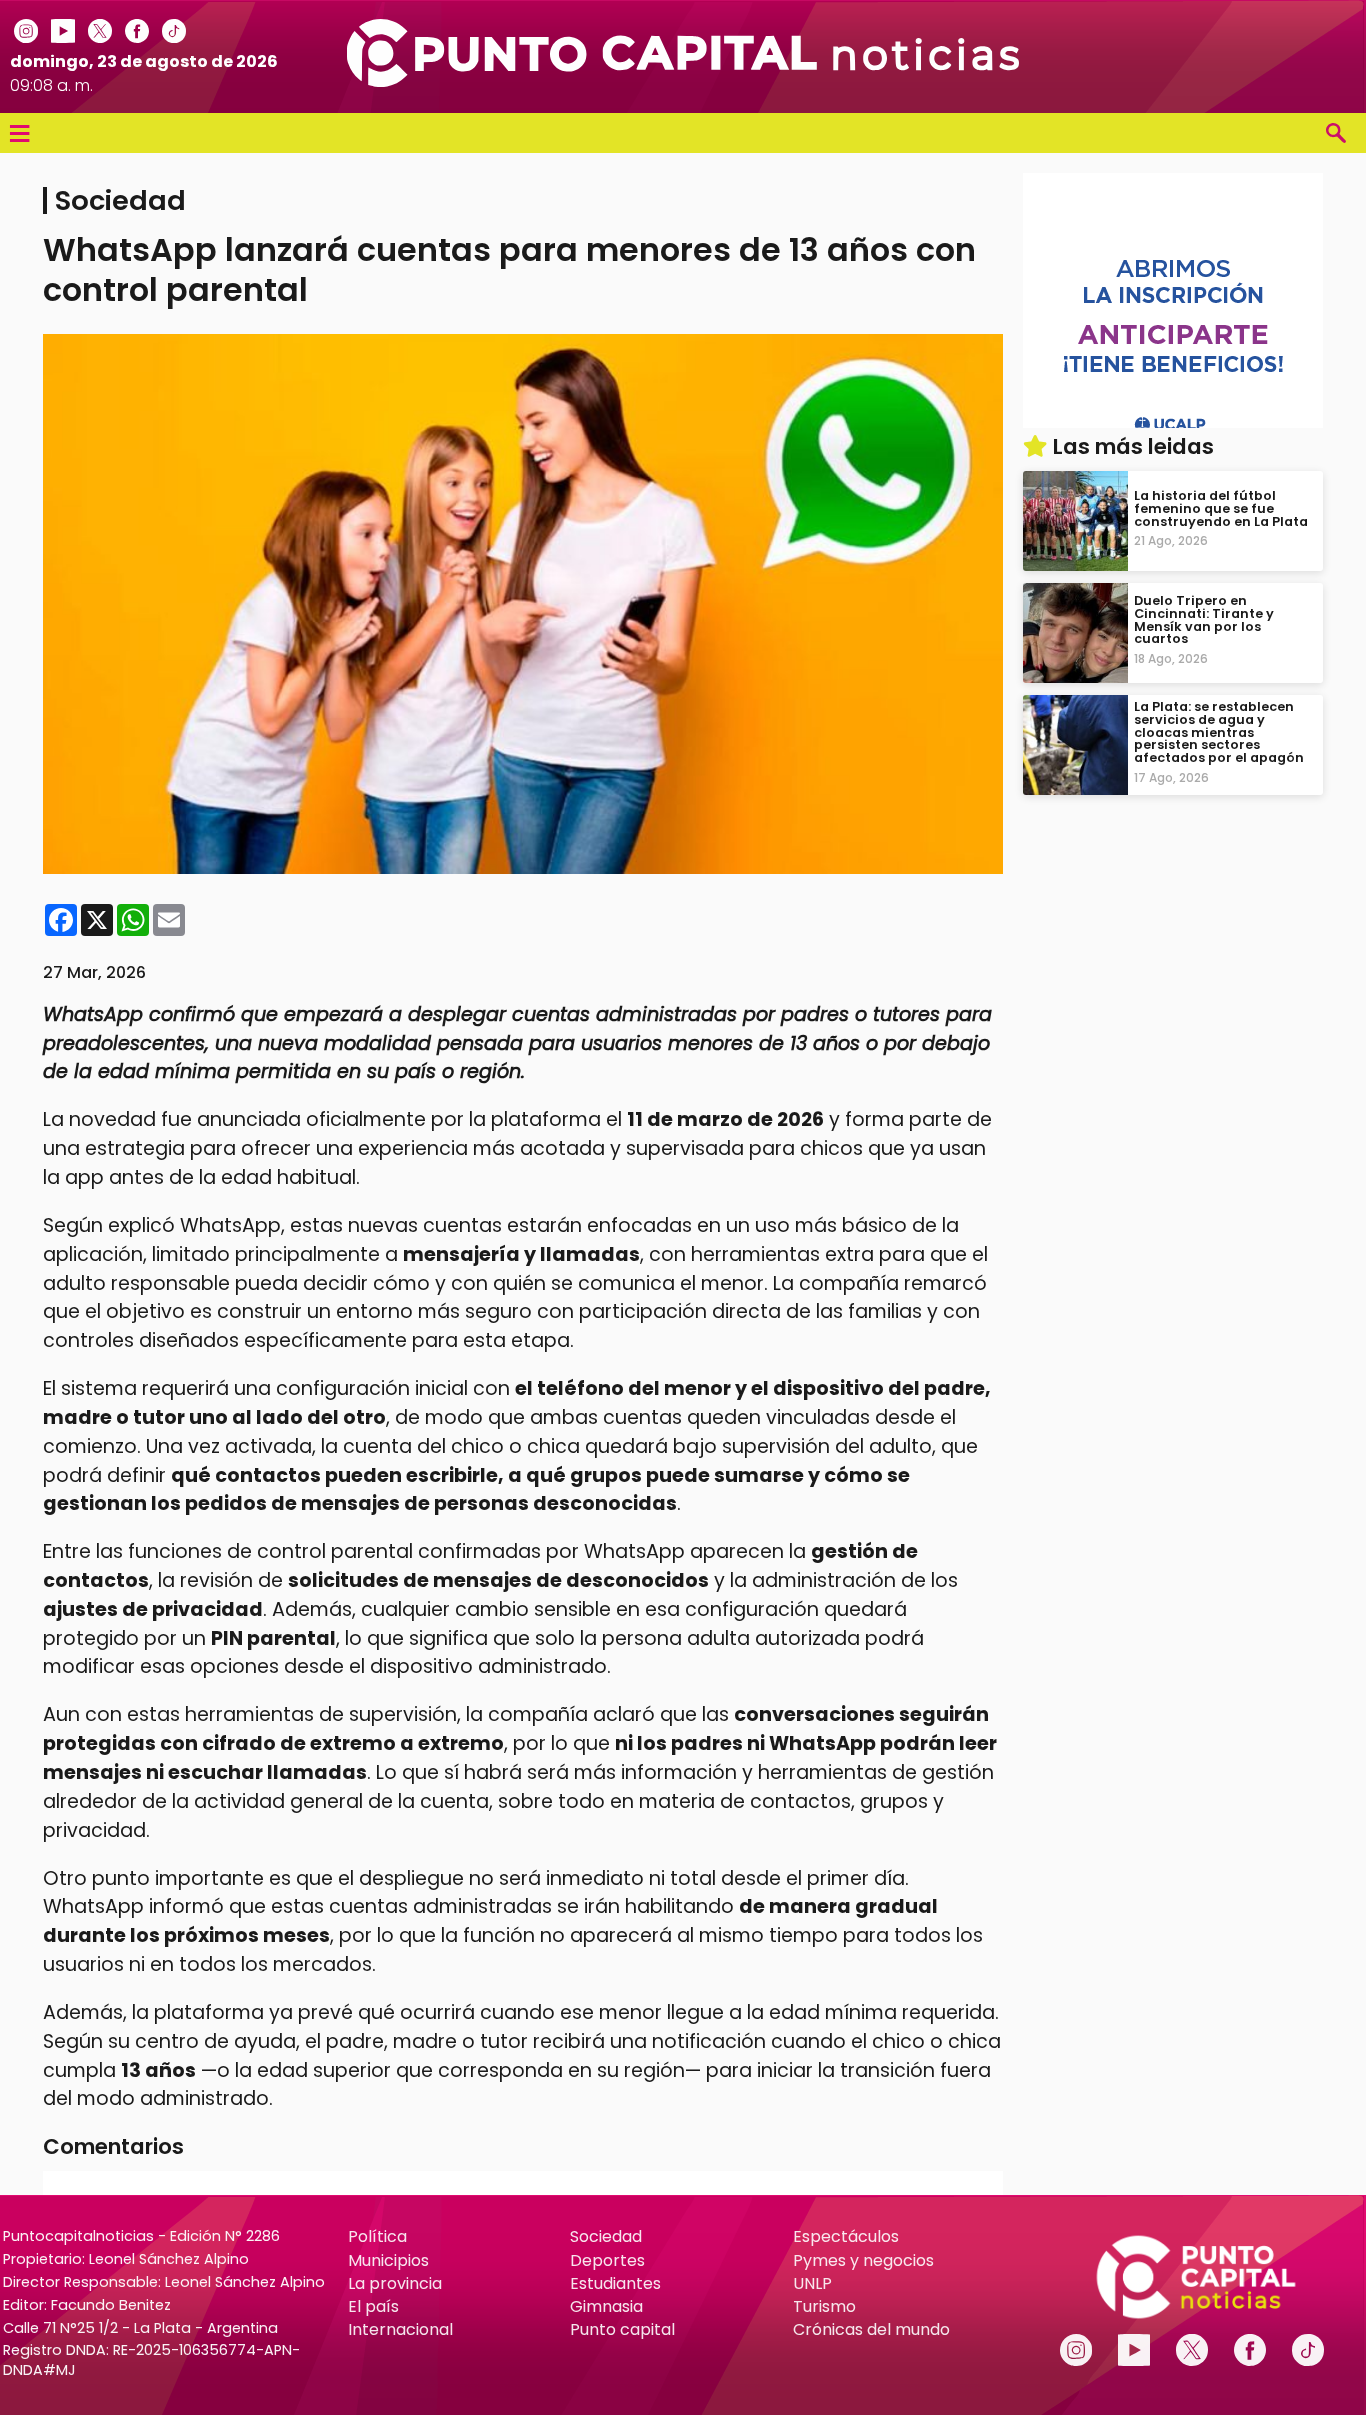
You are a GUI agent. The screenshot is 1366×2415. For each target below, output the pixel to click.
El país (373, 2306)
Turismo (824, 2306)
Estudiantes (615, 2283)
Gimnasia (606, 2306)
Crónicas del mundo (871, 2329)
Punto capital (622, 2329)
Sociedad (606, 2236)
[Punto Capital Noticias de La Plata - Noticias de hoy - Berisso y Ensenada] (683, 81)
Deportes (607, 2260)
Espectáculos (846, 2236)
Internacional (400, 2329)
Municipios (388, 2260)
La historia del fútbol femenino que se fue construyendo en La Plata (1221, 508)
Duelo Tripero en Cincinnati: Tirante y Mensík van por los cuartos (1204, 619)
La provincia (395, 2283)
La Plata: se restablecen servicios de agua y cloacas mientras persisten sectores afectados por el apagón (1219, 732)
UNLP (812, 2283)
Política (377, 2236)
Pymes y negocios (863, 2260)
